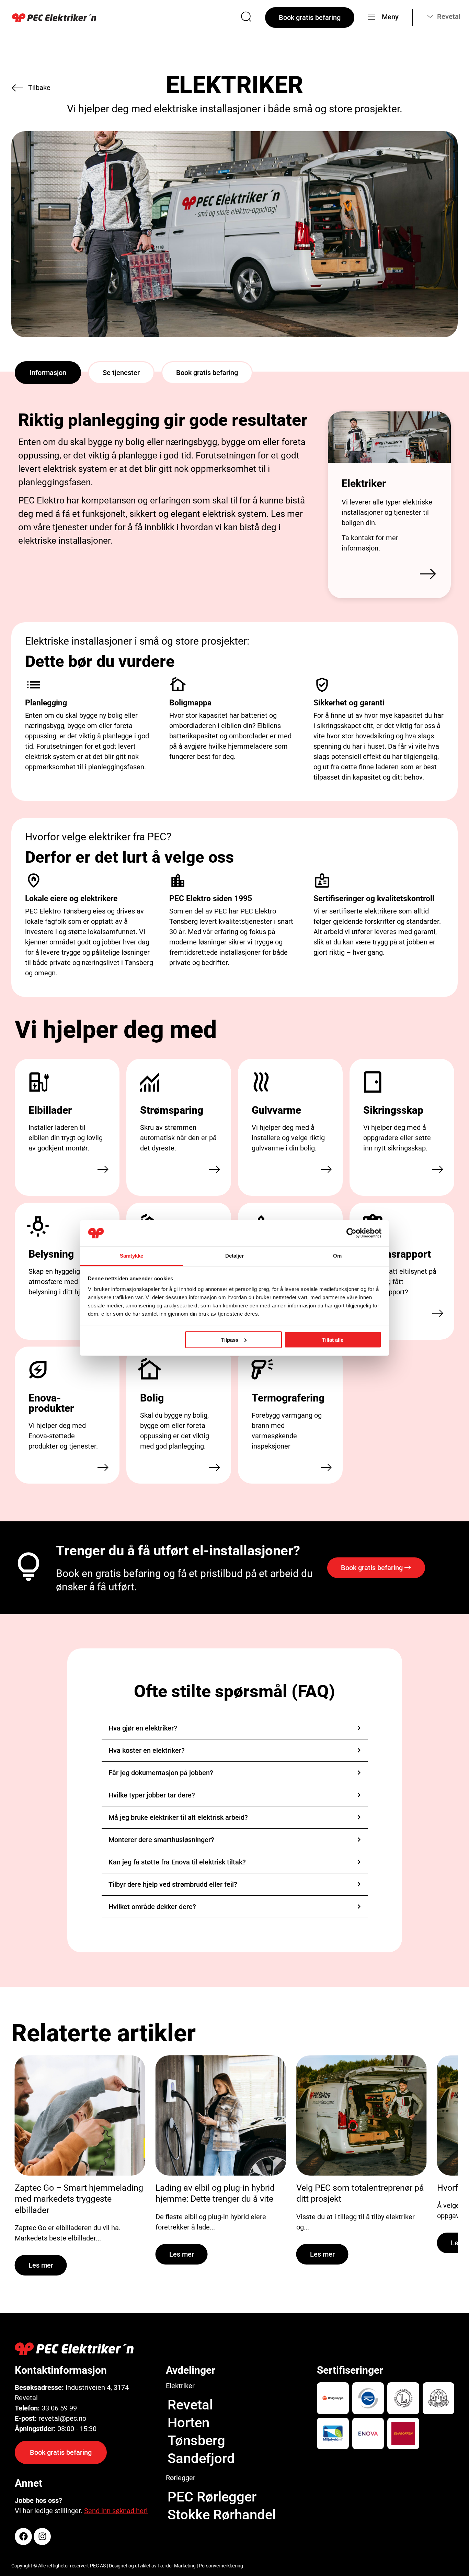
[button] (48, 373)
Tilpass (230, 1340)
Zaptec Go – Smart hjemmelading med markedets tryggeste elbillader (79, 2199)
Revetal (190, 2405)
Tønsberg (196, 2441)
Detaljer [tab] (235, 1256)
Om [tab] (337, 1256)
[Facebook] (23, 2537)
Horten (188, 2423)
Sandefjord (201, 2458)
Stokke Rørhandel (222, 2515)
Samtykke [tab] (132, 1256)
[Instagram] (42, 2537)
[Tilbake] (17, 88)
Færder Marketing (177, 2566)
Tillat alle (333, 1340)
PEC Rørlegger (212, 2497)
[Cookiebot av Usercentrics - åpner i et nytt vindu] (351, 1233)
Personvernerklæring (221, 2566)
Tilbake (39, 88)
